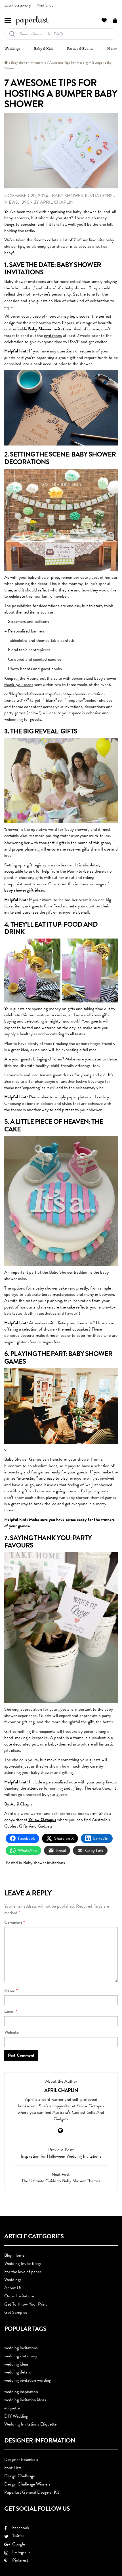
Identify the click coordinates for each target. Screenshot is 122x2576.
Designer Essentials (21, 2459)
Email (11, 2012)
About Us (13, 2288)
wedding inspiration (21, 2392)
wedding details (18, 2372)
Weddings (13, 2280)
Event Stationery (18, 5)
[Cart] (115, 20)
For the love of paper (23, 2272)
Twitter (17, 2536)
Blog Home (14, 2255)
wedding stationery (21, 2356)
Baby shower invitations (27, 63)
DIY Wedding (16, 2416)
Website (11, 2032)
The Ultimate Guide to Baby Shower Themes (61, 2181)
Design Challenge (20, 2476)
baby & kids (44, 49)
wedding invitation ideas (25, 2400)
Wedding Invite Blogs (23, 2263)
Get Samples (16, 2312)
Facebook (20, 2528)
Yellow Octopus (42, 1820)
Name (11, 1991)
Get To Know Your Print (26, 2304)
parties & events (80, 49)
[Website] (60, 2131)
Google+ (19, 2544)
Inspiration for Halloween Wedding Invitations (61, 2156)
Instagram (20, 2552)
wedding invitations (21, 2348)
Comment (15, 1922)
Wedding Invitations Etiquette (30, 2424)
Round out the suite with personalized (60, 678)
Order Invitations (19, 2296)
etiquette (12, 2408)
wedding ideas (16, 2364)
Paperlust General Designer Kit (32, 2492)
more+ (112, 49)
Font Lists (13, 2468)
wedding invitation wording (28, 2380)
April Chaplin (57, 202)
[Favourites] (104, 20)
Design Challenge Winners (27, 2484)
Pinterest (19, 2560)
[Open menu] (8, 20)
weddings (12, 49)
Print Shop (45, 5)
